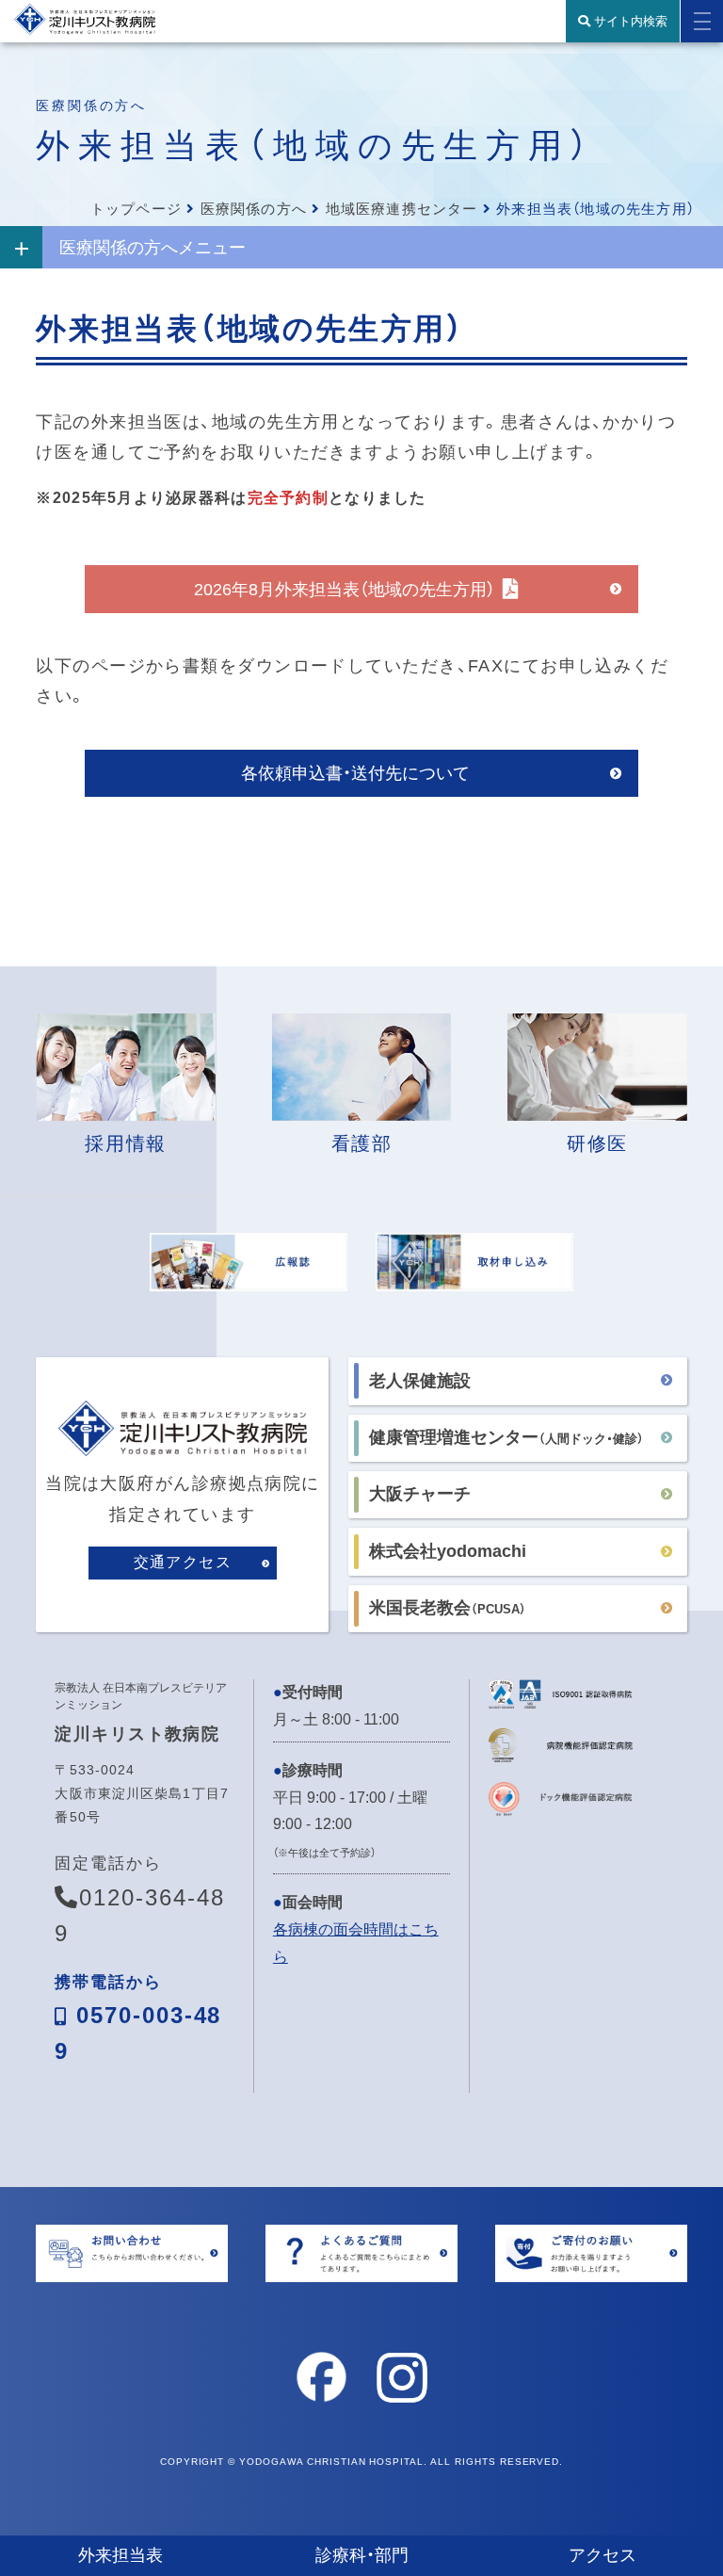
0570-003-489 (138, 2019)
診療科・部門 (362, 2555)
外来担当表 (120, 2555)
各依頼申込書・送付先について (355, 773)
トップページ (136, 209)
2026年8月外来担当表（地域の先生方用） (345, 590)
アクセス (602, 2555)
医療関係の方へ (254, 209)
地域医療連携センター (402, 209)
